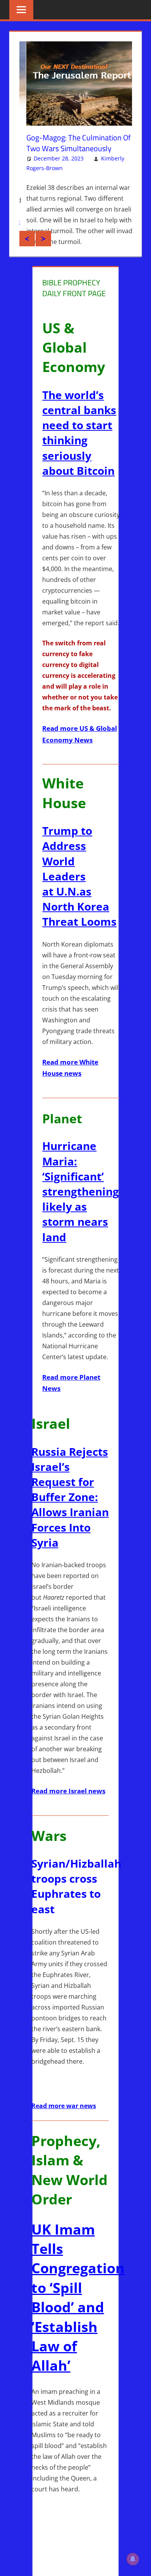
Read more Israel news (68, 1811)
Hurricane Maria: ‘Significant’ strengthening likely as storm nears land (81, 1211)
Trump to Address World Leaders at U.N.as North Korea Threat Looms (79, 896)
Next (43, 259)
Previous (27, 259)
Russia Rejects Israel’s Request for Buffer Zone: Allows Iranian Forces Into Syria (70, 1517)
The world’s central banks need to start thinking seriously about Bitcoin (79, 453)
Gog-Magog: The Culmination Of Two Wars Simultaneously (72, 143)
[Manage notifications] (133, 2559)
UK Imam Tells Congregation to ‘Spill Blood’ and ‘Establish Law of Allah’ (78, 2318)
